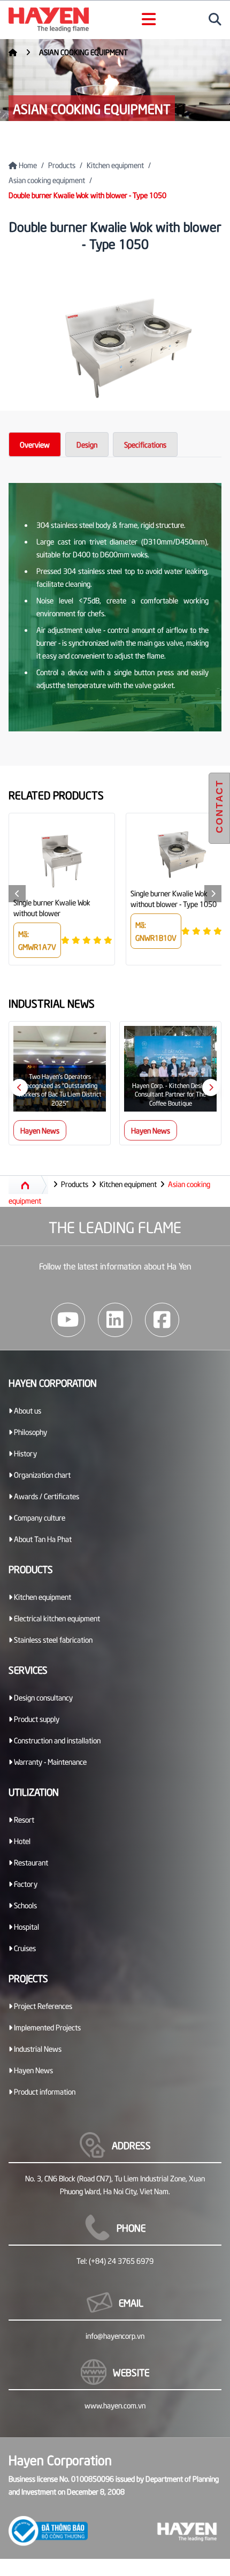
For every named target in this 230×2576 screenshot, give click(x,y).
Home (27, 165)
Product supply (36, 1718)
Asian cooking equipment (83, 52)
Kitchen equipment (115, 165)
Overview (35, 444)
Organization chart (41, 1474)
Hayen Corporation (53, 1382)
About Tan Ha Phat (42, 1539)
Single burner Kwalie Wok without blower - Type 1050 (174, 898)
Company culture (39, 1517)
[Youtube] (68, 1320)
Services (28, 1669)
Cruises (24, 1948)
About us (27, 1410)
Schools (25, 1905)
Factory (25, 1883)
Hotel (21, 1841)
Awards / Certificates (46, 1496)
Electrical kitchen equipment (56, 1618)
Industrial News (37, 2048)
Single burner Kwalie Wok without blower (52, 907)
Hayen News (40, 1130)
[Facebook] (162, 1320)
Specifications (145, 444)
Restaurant (30, 1862)
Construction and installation (56, 1740)
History (25, 1453)
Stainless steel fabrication (52, 1639)
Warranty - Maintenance (49, 1761)
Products (62, 165)
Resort (23, 1819)
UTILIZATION (34, 1791)
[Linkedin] (115, 1320)
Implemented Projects (47, 2027)
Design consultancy (43, 1697)
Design (87, 444)
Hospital (26, 1926)
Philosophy (30, 1431)
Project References (42, 2005)
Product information (44, 2091)
